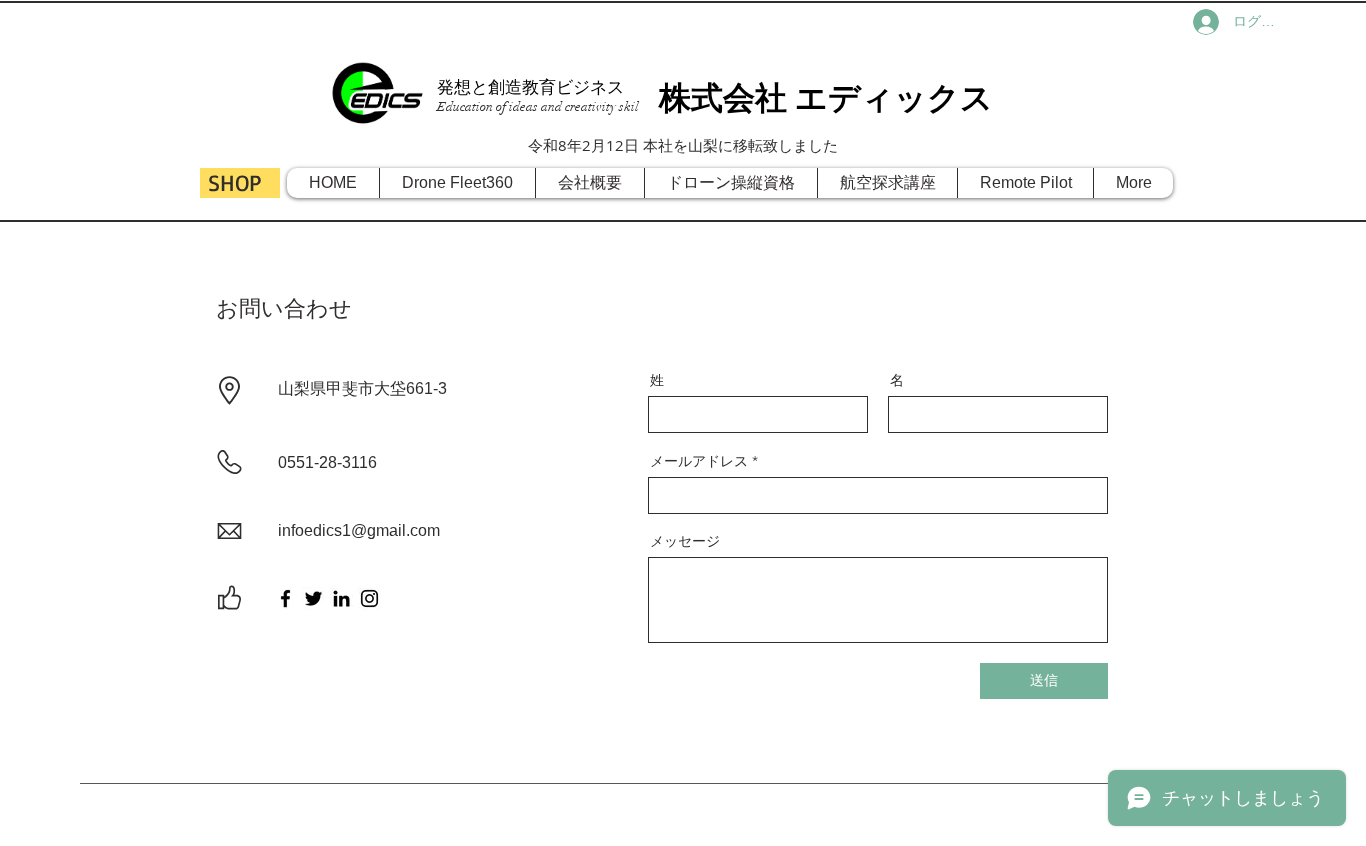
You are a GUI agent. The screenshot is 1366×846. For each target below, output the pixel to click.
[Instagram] (369, 598)
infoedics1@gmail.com (359, 530)
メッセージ (685, 541)
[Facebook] (285, 598)
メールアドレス (699, 461)
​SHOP (234, 182)
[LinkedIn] (341, 598)
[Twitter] (313, 598)
